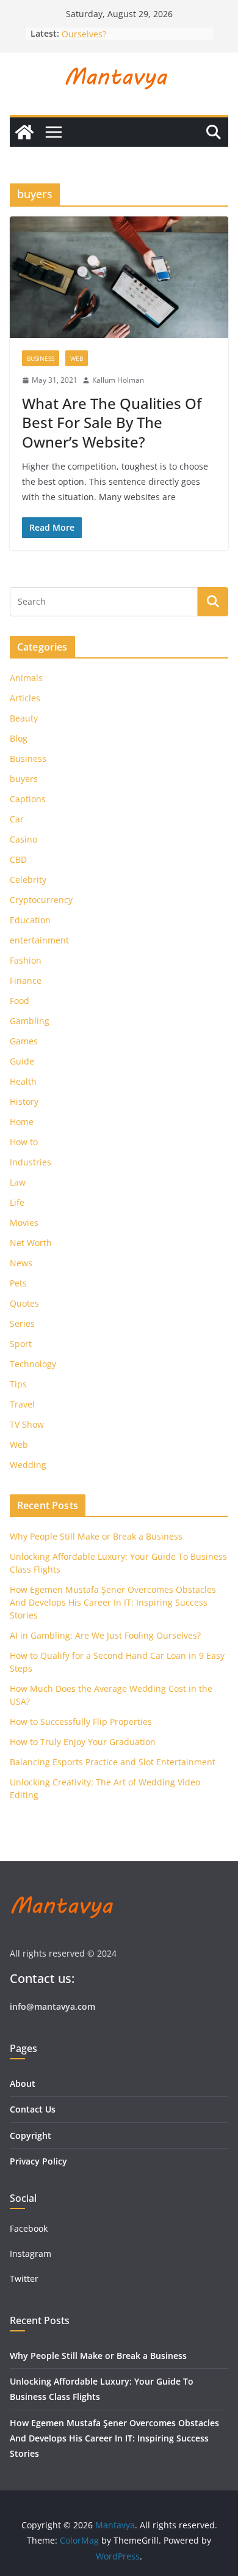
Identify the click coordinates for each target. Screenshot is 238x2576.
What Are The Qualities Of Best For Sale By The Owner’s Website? (112, 422)
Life (17, 1202)
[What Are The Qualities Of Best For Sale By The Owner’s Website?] (119, 277)
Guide (22, 1061)
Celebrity (28, 880)
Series (22, 1323)
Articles (25, 698)
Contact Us (33, 2109)
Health (23, 1081)
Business (41, 358)
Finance (26, 980)
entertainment (39, 940)
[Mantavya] (24, 132)
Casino (23, 839)
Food (20, 1001)
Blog (19, 738)
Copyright (31, 2135)
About (23, 2083)
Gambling (30, 1021)
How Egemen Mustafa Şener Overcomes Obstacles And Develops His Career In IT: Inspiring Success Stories (113, 1602)
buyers (24, 779)
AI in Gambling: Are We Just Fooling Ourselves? (105, 1635)
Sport (21, 1344)
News (21, 1263)
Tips (18, 1384)
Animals (26, 678)
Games (24, 1041)
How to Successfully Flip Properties (81, 1722)
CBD (18, 859)
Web (77, 358)
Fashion (26, 960)
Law (18, 1182)
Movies (24, 1223)
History (24, 1102)
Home (22, 1122)
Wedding (28, 1465)
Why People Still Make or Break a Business (96, 1536)
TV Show (27, 1424)
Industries (31, 1162)
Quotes (24, 1303)
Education (30, 920)
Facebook (29, 2228)
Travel (22, 1404)
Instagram (32, 2253)
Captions (28, 799)
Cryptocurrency (41, 900)
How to (24, 1142)
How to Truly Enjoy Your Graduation (83, 1742)
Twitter (24, 2279)
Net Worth (31, 1243)
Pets (18, 1283)
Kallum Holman (118, 380)
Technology (33, 1364)
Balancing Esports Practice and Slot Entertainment (113, 1762)
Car (17, 819)
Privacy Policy (38, 2161)
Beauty (24, 718)
